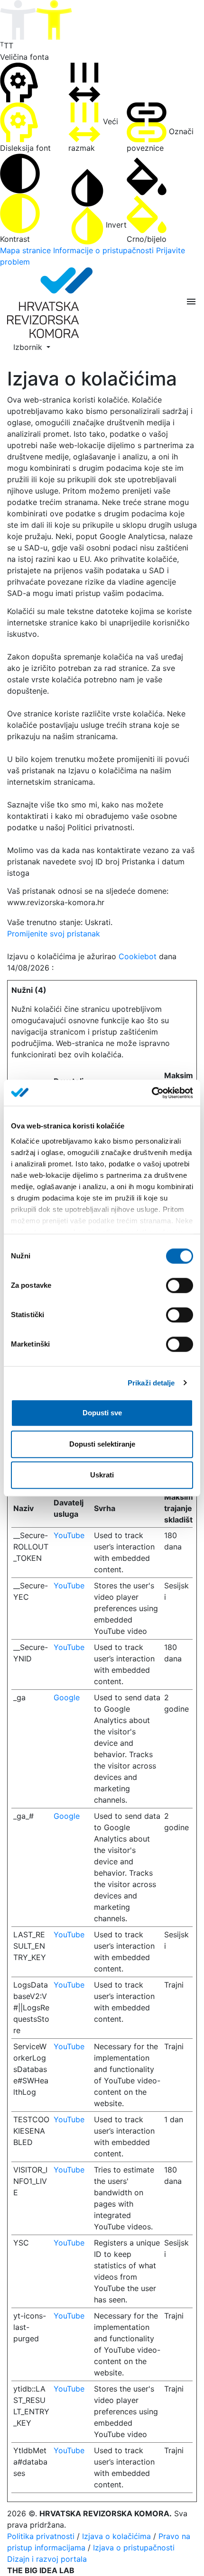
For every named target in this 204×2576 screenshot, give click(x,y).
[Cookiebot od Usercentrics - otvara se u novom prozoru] (152, 1093)
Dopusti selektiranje (102, 1444)
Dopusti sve (102, 1413)
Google (67, 1697)
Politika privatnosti (41, 2536)
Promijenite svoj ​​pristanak (54, 934)
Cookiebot (138, 956)
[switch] (180, 1285)
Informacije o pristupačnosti (103, 250)
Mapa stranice (25, 250)
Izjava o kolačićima (116, 2536)
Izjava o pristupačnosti (134, 2548)
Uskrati (102, 1475)
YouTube (69, 1535)
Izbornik (29, 347)
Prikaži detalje (151, 1383)
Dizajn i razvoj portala (47, 2559)
